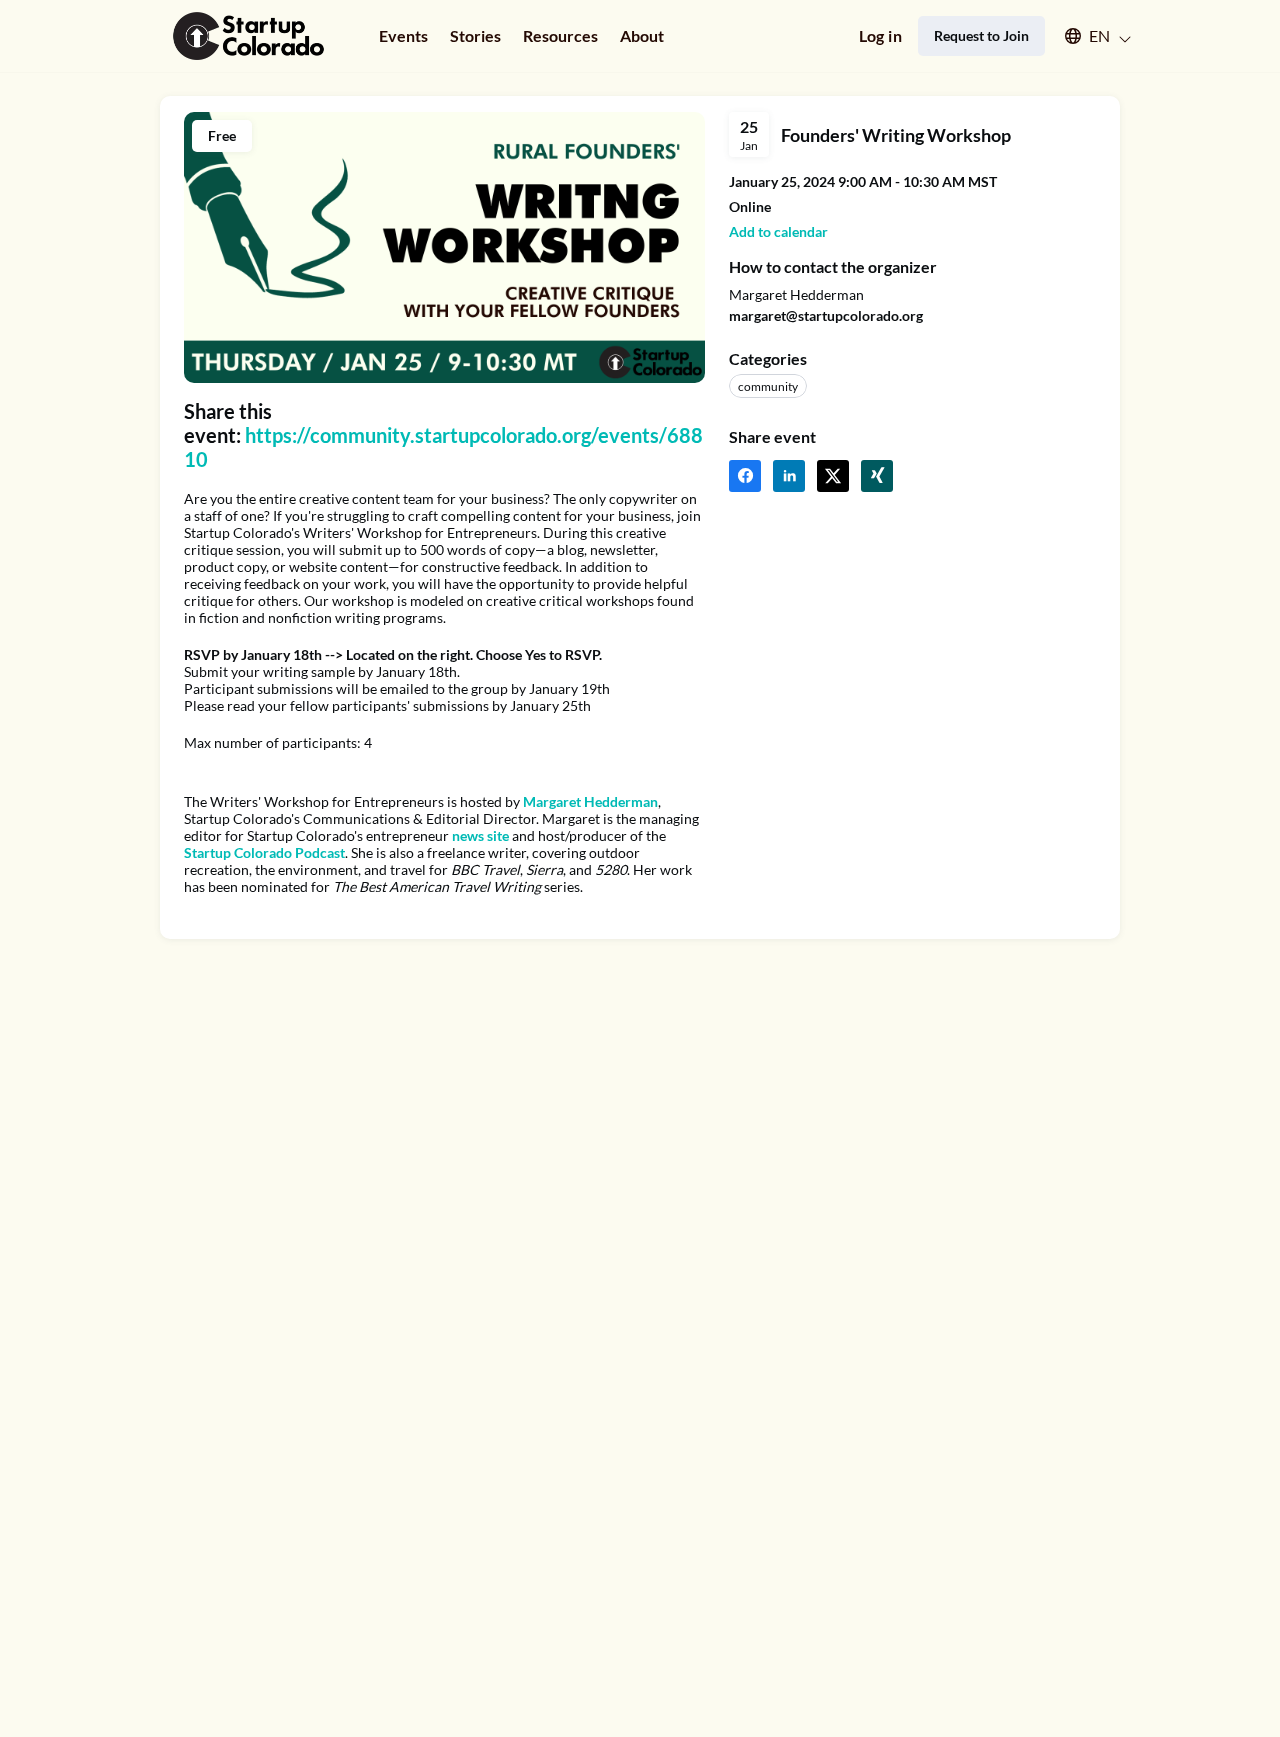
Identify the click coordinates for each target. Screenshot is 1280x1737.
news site (480, 835)
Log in (880, 35)
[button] (1088, 36)
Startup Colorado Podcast (264, 852)
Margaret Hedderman (590, 801)
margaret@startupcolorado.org (826, 315)
